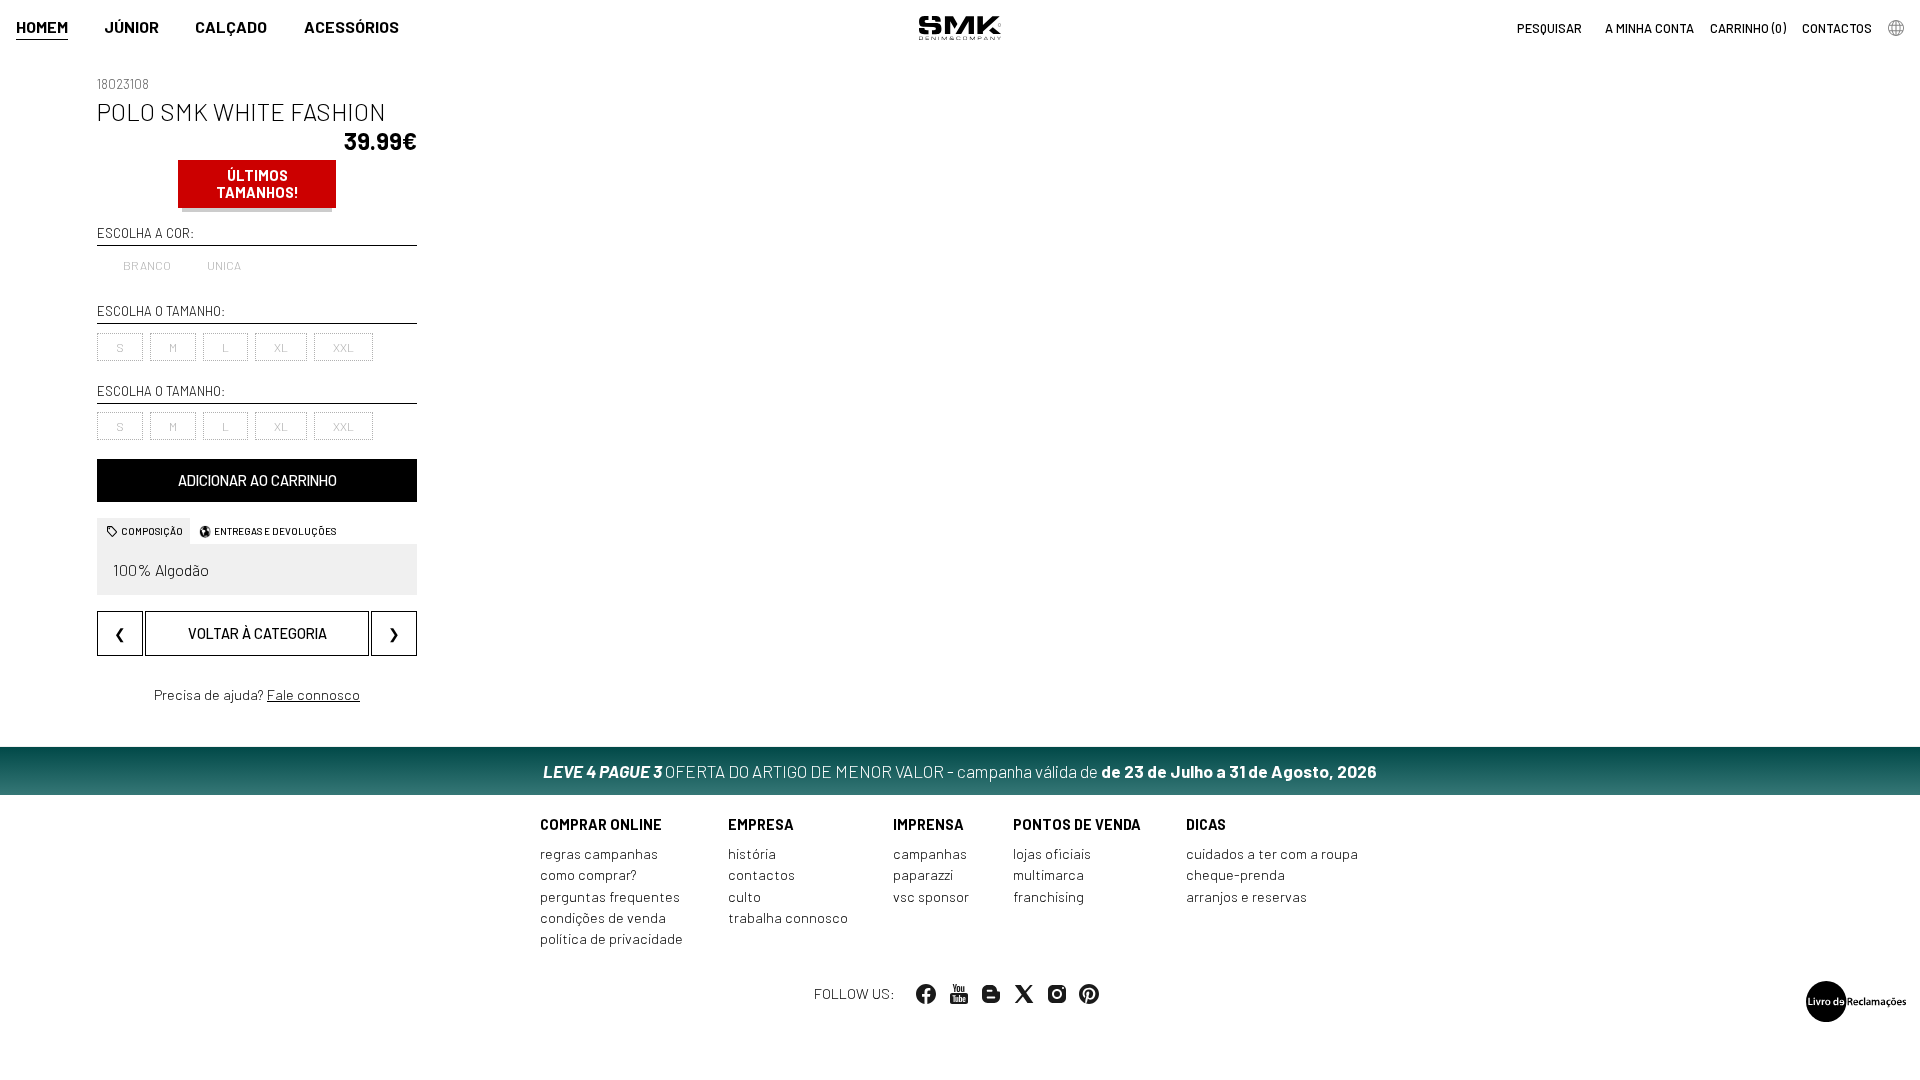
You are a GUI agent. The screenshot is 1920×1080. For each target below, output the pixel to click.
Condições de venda (603, 917)
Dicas (1206, 824)
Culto (744, 896)
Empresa (761, 824)
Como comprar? (588, 874)
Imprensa (928, 824)
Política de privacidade (611, 938)
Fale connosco (313, 694)
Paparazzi (923, 874)
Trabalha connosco (788, 917)
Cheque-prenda (1235, 874)
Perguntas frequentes (610, 896)
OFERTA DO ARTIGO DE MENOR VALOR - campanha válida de (960, 771)
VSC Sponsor (931, 896)
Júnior (131, 26)
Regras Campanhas (599, 853)
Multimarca (1048, 874)
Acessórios (351, 26)
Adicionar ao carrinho (257, 480)
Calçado (231, 26)
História (752, 853)
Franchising (1048, 896)
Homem (42, 26)
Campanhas (930, 853)
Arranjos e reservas (1246, 896)
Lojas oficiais (1052, 853)
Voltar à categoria (257, 633)
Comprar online (601, 824)
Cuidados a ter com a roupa (1272, 853)
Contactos (761, 874)
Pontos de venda (1077, 824)
